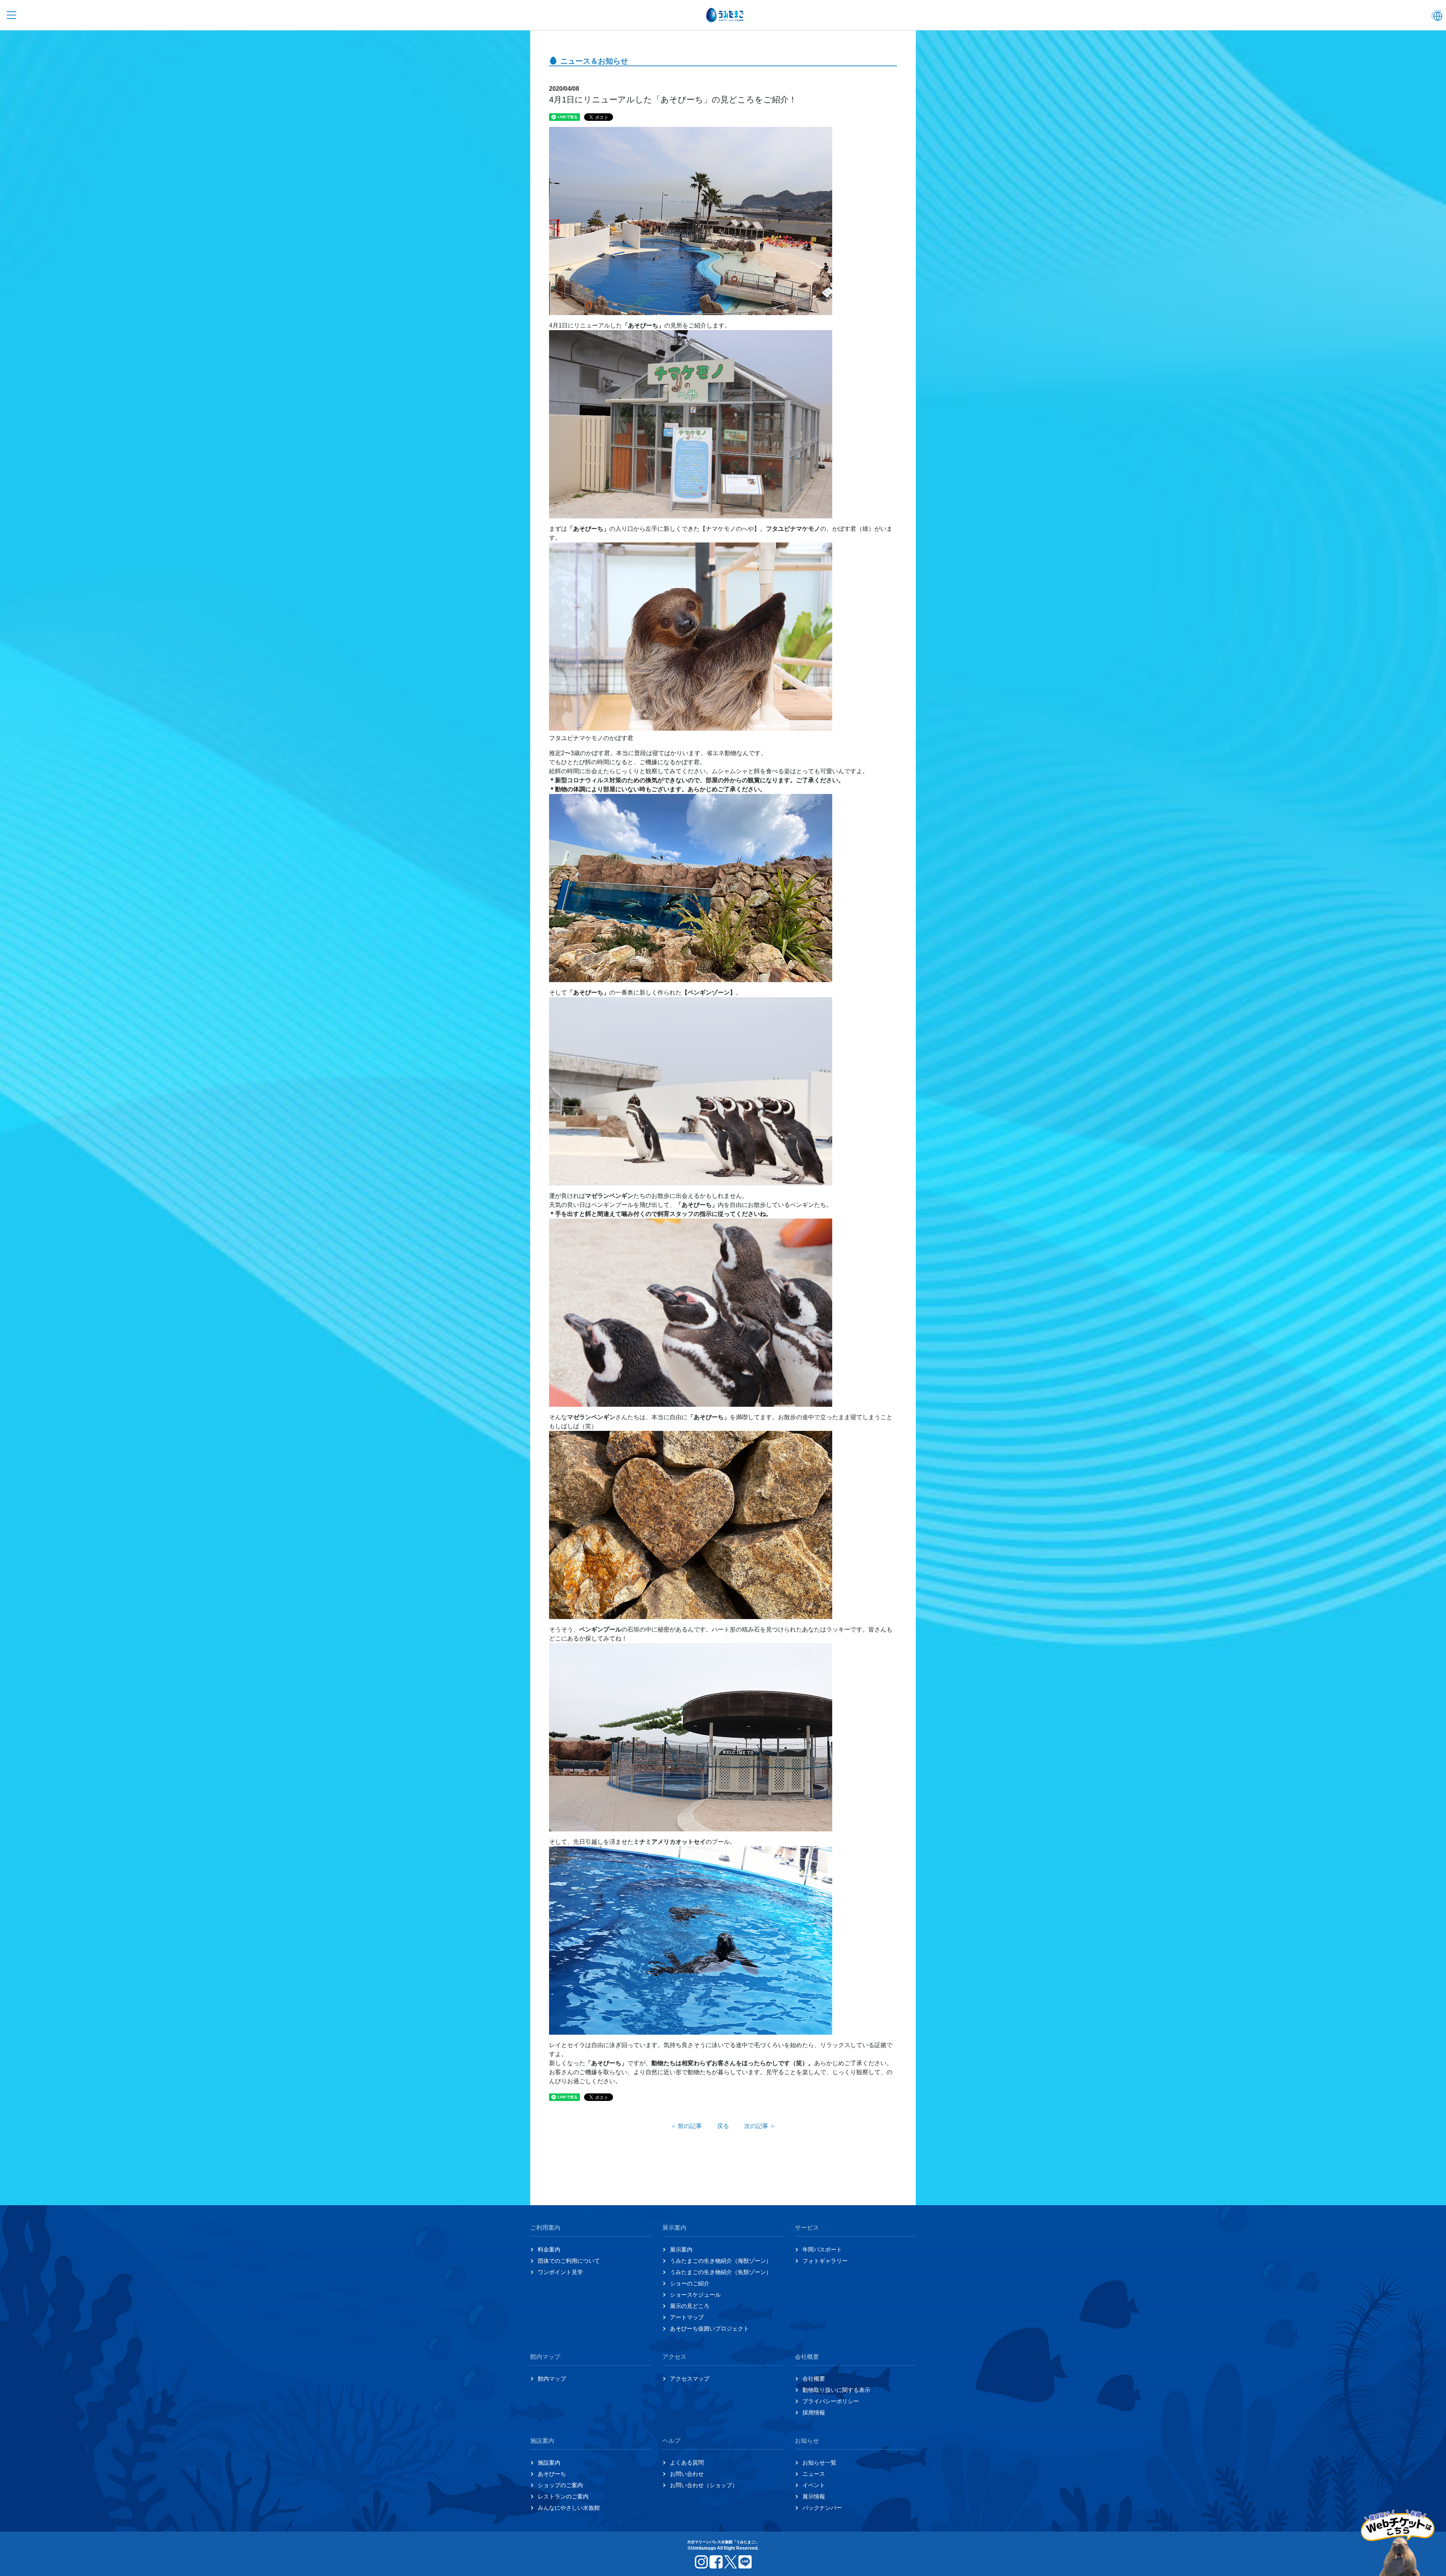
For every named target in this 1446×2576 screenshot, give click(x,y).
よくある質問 (687, 2463)
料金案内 (549, 2249)
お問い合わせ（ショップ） (704, 2485)
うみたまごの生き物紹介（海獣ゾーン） (721, 2261)
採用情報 (814, 2412)
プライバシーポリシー (831, 2401)
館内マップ (552, 2379)
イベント (814, 2485)
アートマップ (687, 2317)
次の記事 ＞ (760, 2126)
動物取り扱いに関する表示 (836, 2390)
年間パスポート (822, 2249)
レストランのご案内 (563, 2496)
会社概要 (814, 2379)
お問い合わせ (687, 2474)
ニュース (814, 2474)
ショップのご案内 (560, 2485)
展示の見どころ (690, 2306)
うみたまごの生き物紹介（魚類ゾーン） (721, 2272)
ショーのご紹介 (690, 2283)
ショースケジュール (695, 2295)
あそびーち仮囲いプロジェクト (709, 2328)
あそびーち (552, 2474)
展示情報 (814, 2496)
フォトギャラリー (825, 2261)
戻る (723, 2126)
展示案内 (681, 2249)
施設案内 (549, 2463)
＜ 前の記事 (686, 2126)
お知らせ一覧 (819, 2463)
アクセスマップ (690, 2379)
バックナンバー (822, 2508)
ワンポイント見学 (560, 2272)
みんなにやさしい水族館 (569, 2508)
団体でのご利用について (569, 2261)
